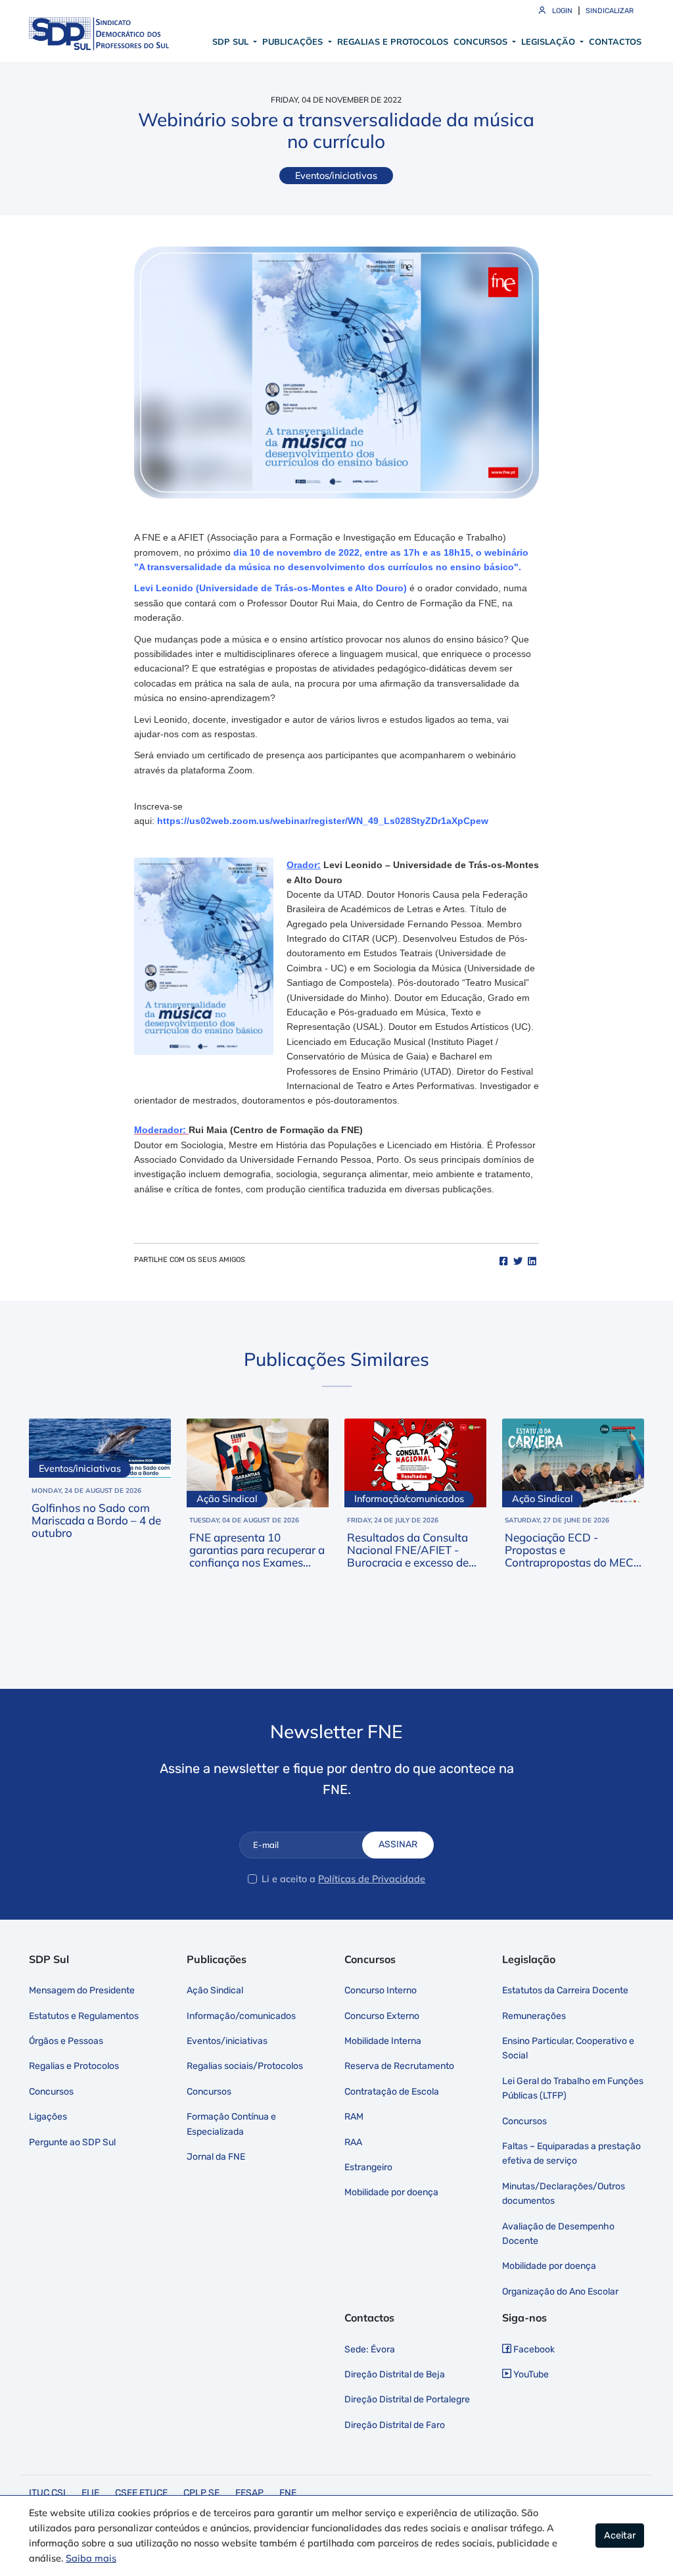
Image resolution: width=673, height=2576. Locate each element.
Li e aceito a (289, 1879)
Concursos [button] (482, 41)
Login (561, 11)
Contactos (615, 41)
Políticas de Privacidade (372, 1879)
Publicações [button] (294, 41)
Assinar (398, 1844)
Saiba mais (91, 2558)
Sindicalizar (610, 11)
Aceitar (620, 2536)
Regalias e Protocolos (393, 41)
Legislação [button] (549, 41)
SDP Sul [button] (232, 41)
